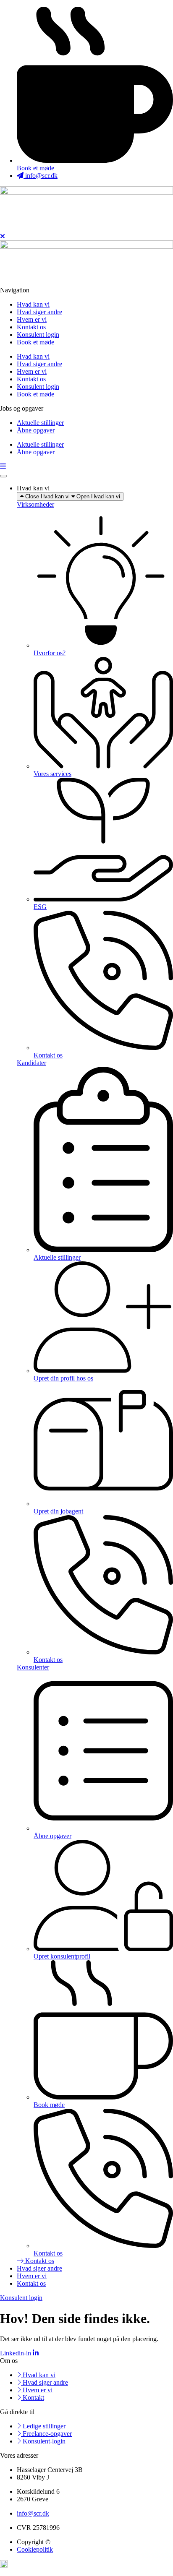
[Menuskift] (3, 476)
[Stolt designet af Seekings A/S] (4, 2565)
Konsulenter (33, 1667)
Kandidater (31, 1063)
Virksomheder (35, 504)
